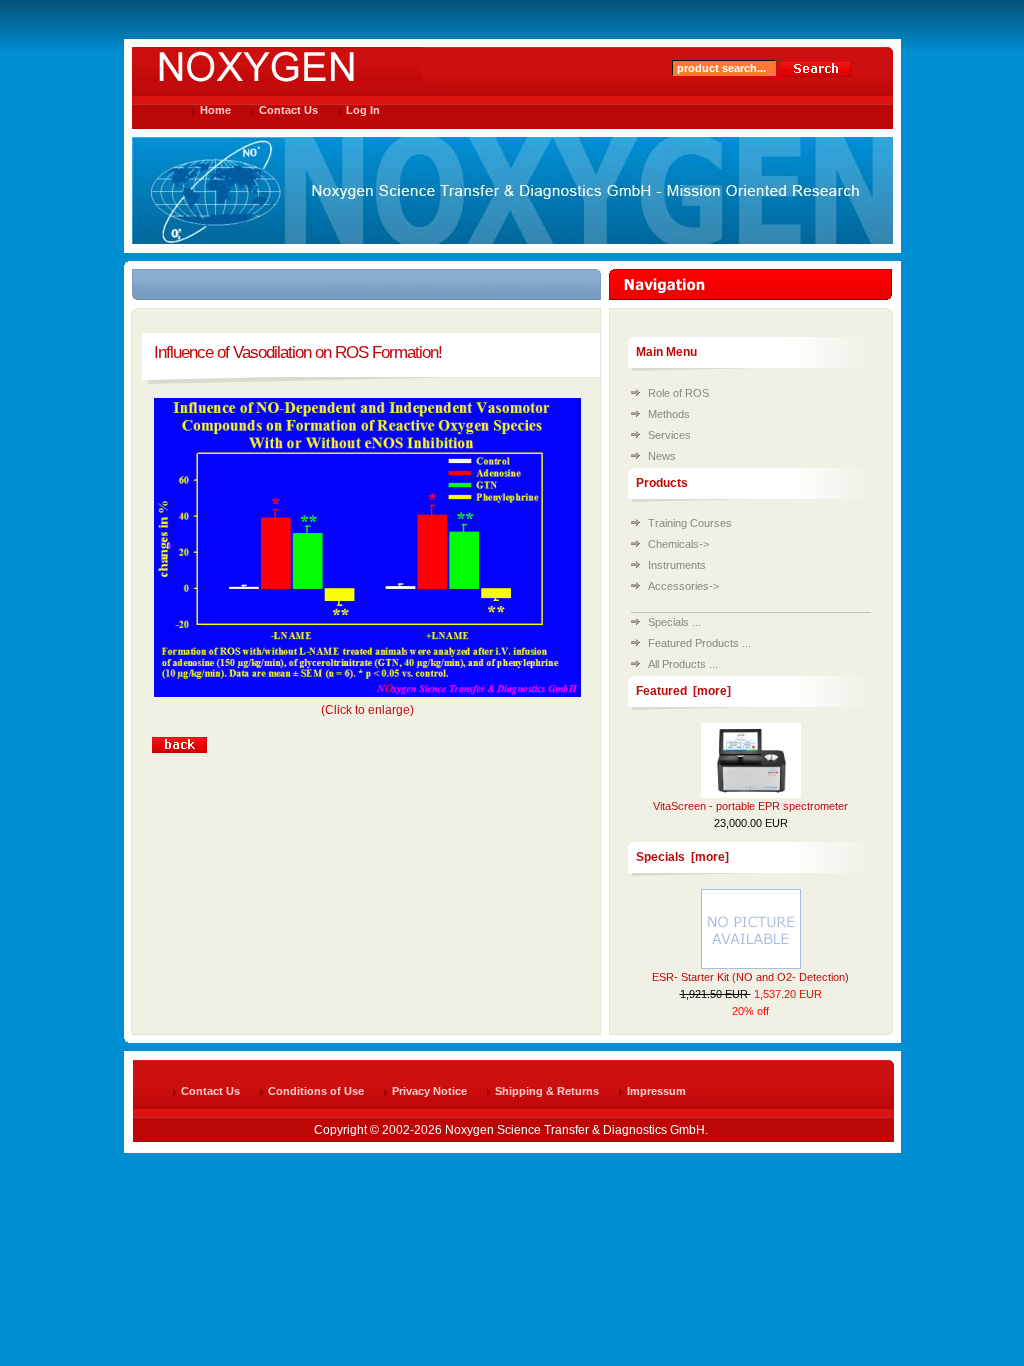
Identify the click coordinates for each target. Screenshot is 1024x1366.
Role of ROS (678, 393)
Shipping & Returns (547, 1091)
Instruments (677, 565)
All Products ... (683, 664)
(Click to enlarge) (367, 710)
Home (215, 110)
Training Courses (690, 523)
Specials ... (674, 622)
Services (669, 435)
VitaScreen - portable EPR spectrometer (750, 806)
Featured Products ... (699, 643)
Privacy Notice (429, 1091)
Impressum (656, 1091)
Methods (669, 414)
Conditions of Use (316, 1091)
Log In (363, 110)
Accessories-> (683, 586)
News (662, 456)
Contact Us (288, 110)
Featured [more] (683, 691)
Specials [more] (682, 857)
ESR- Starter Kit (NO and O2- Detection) (750, 977)
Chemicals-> (678, 544)
